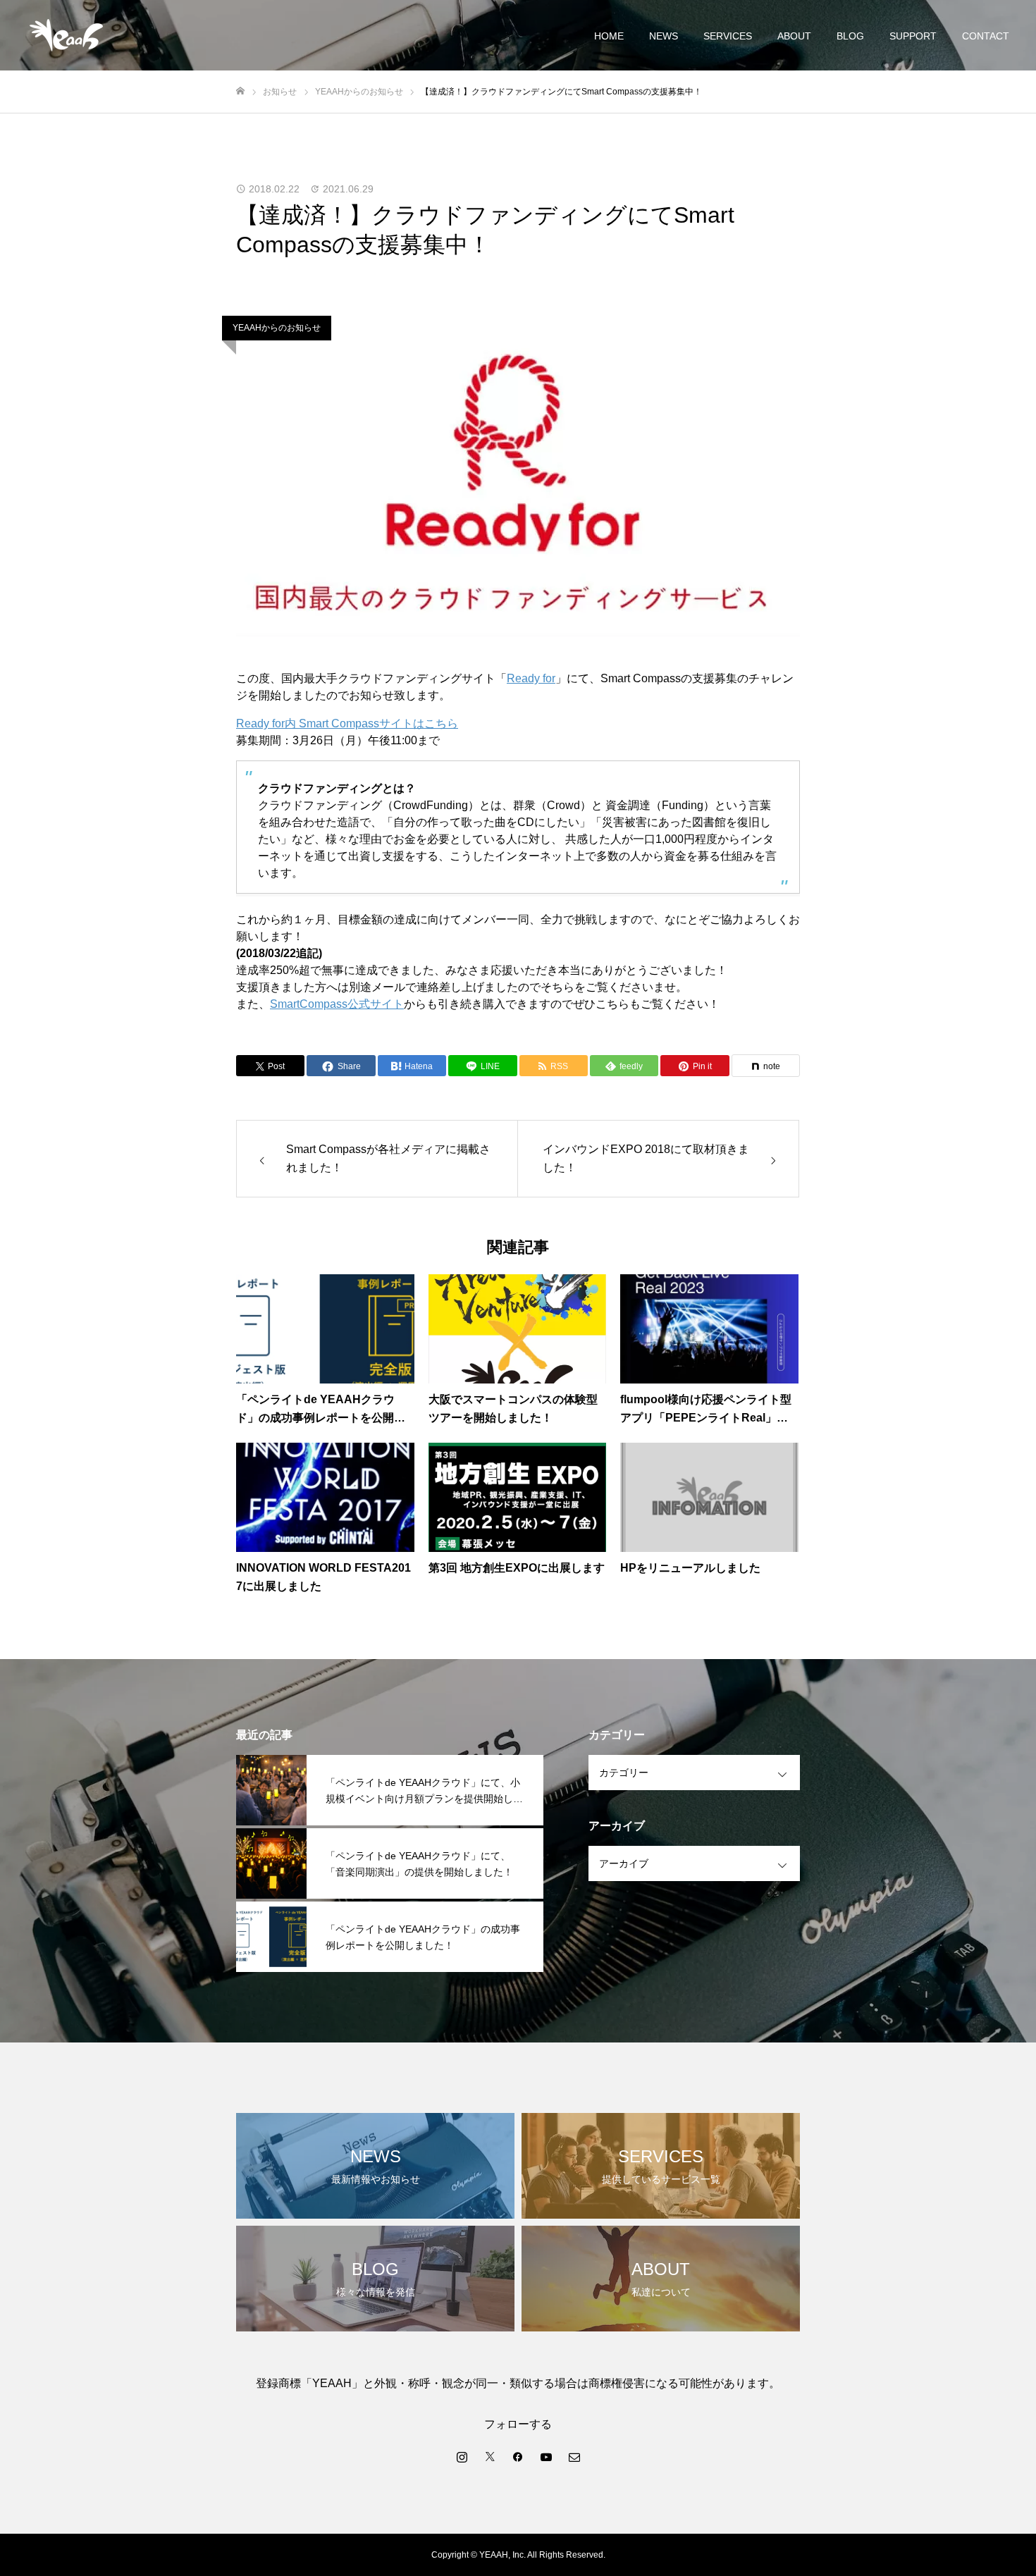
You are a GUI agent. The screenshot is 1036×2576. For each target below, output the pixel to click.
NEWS (664, 36)
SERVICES (728, 36)
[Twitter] (490, 2456)
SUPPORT (913, 36)
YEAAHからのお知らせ (277, 328)
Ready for (531, 678)
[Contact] (574, 2456)
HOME (609, 36)
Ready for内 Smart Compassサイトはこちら (347, 723)
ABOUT (794, 36)
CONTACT (986, 36)
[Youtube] (546, 2456)
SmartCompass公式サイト (337, 1004)
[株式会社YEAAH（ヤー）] (66, 35)
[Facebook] (518, 2456)
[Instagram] (462, 2456)
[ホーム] (240, 91)
